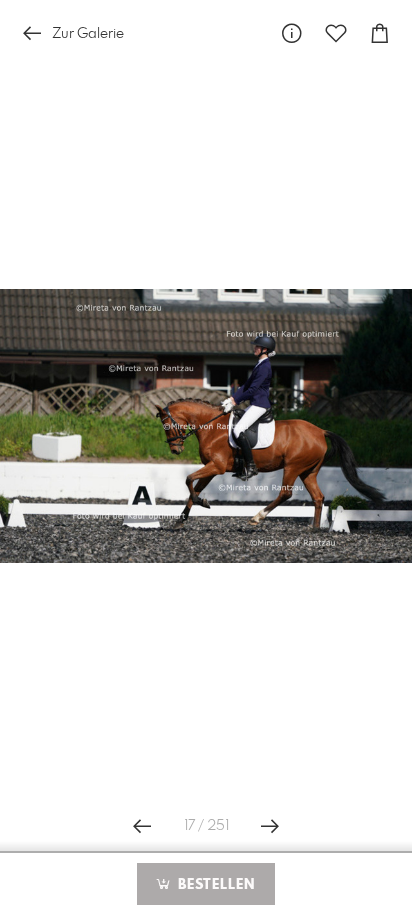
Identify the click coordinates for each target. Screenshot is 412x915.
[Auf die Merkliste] (336, 33)
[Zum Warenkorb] (380, 33)
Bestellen (214, 885)
